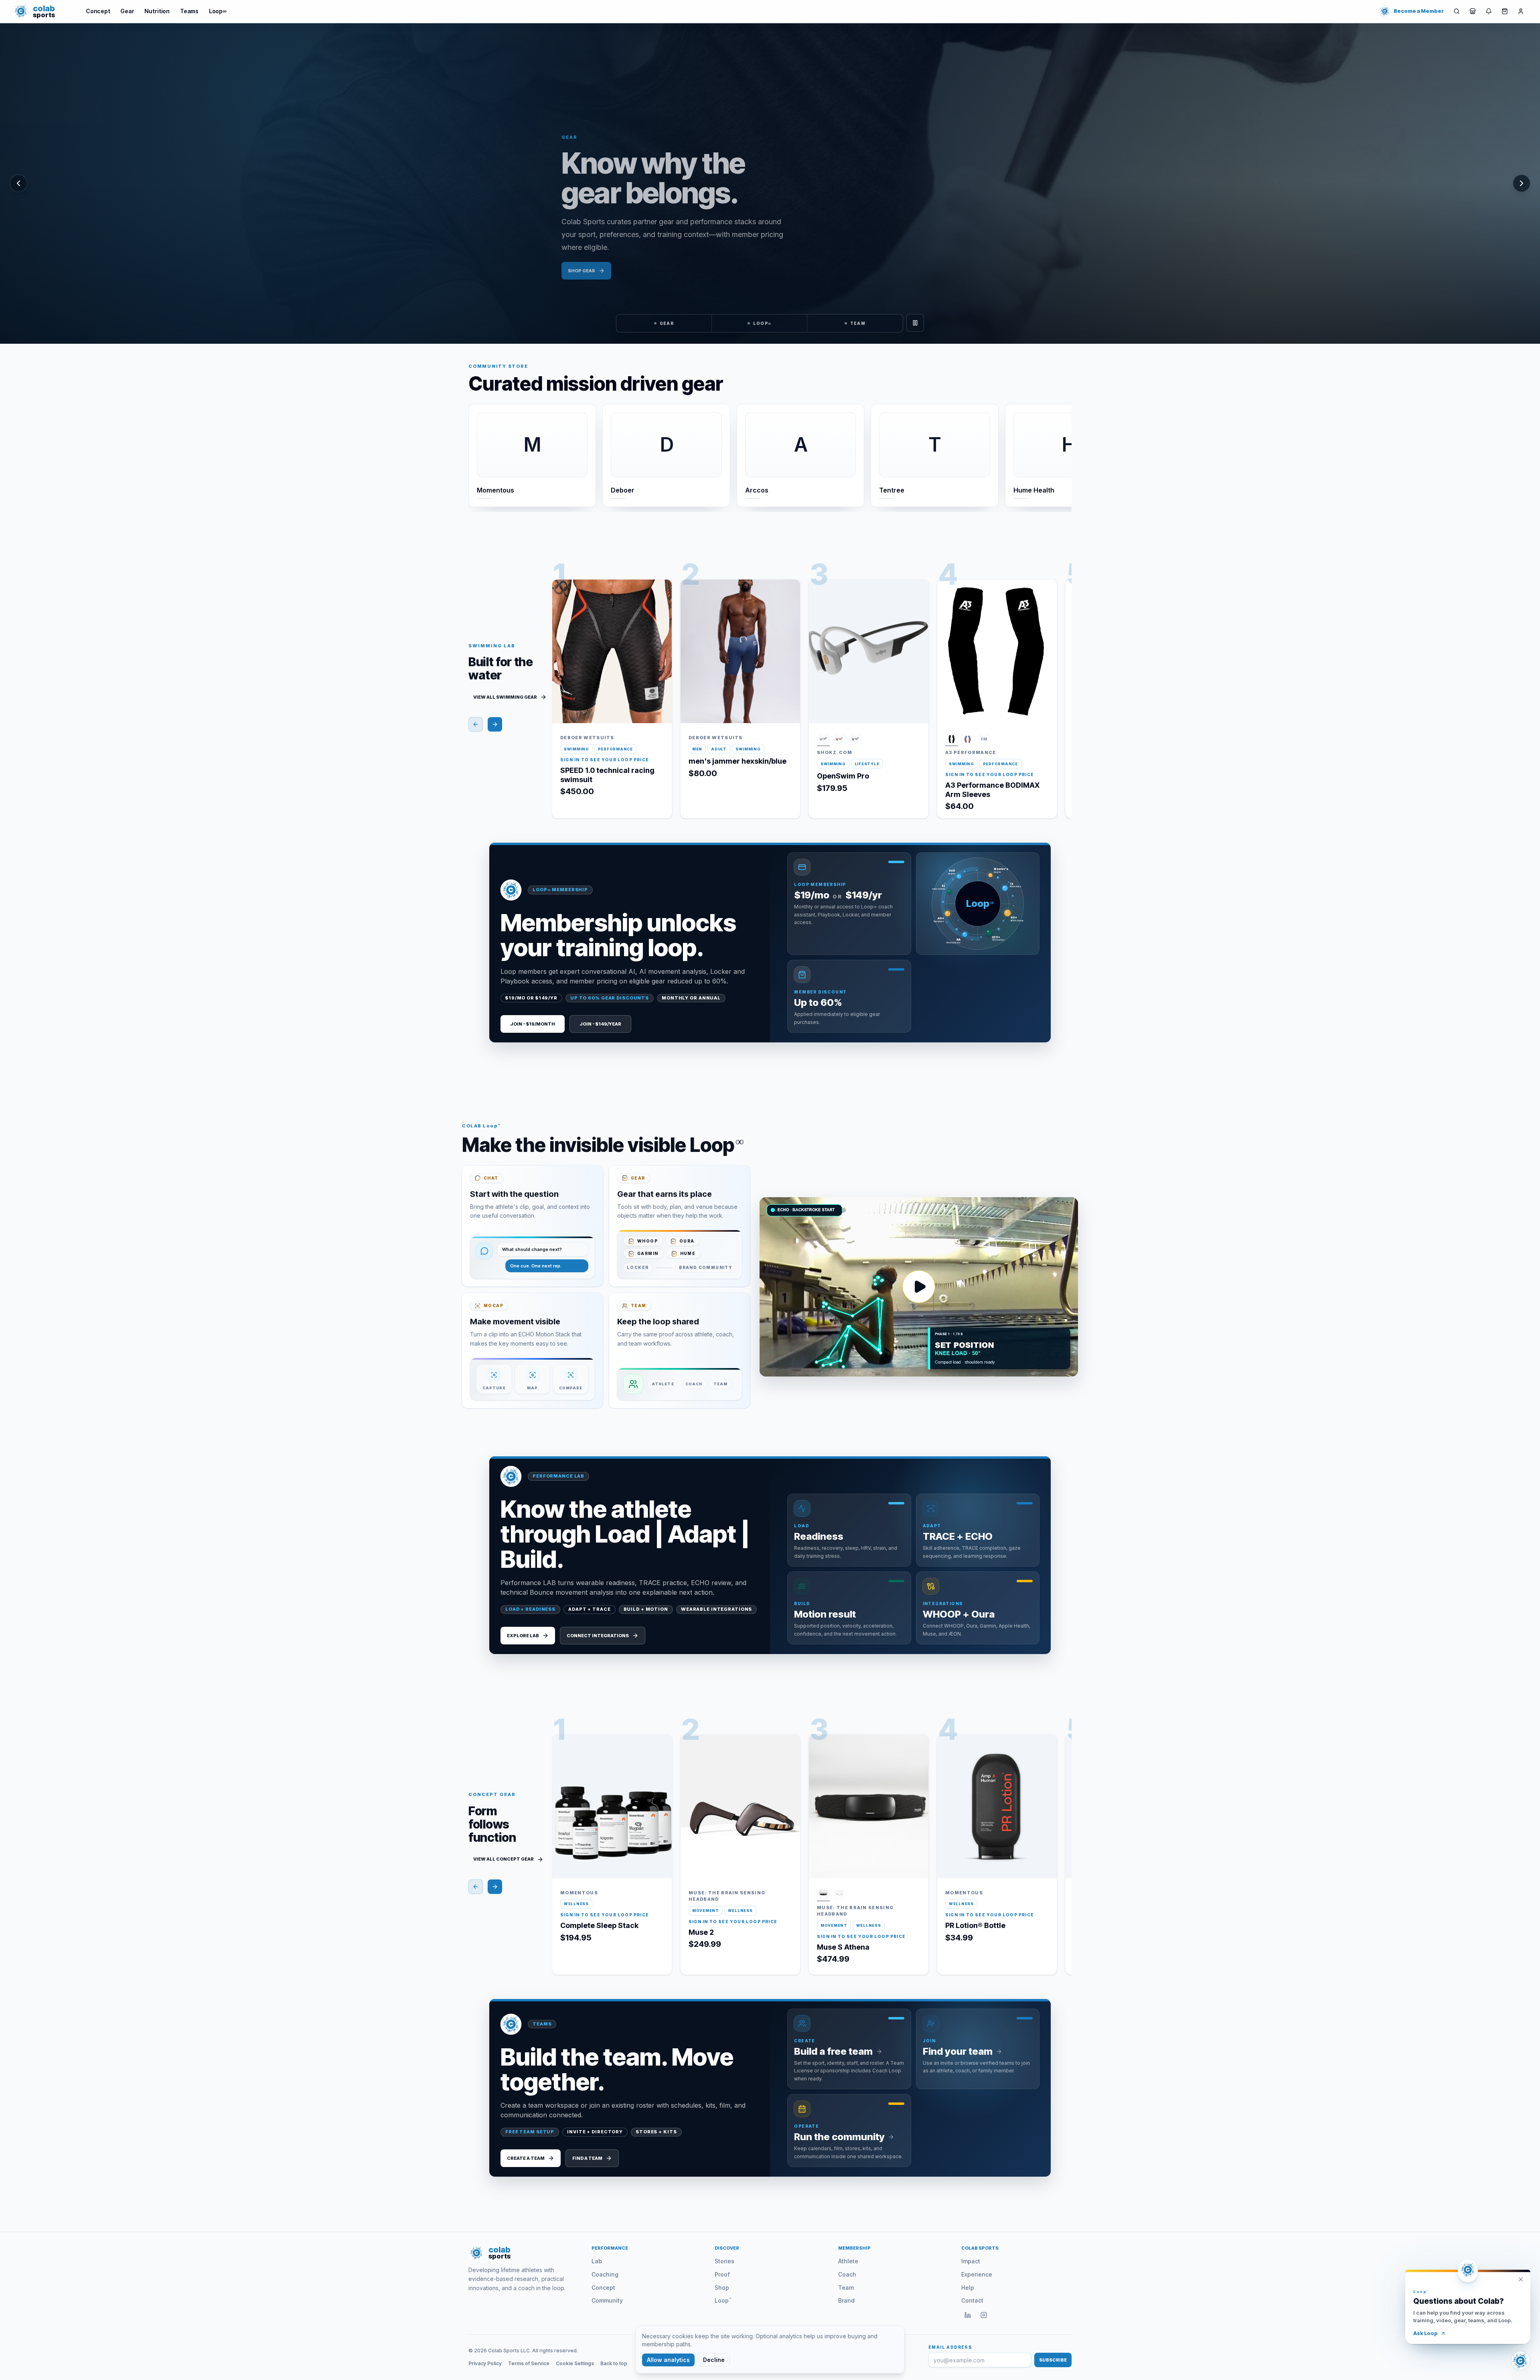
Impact (971, 2261)
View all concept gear (504, 1859)
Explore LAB (523, 1636)
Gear (127, 11)
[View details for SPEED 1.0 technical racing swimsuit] (660, 609)
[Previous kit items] (476, 724)
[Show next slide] (1522, 183)
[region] (770, 183)
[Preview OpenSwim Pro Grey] (855, 740)
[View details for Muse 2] (788, 1764)
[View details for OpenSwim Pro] (916, 609)
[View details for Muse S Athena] (916, 1764)
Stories (724, 2261)
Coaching (605, 2274)
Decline (714, 2360)
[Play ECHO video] (919, 1287)
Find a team (587, 2158)
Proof (722, 2274)
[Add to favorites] (660, 592)
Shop (722, 2288)
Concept (98, 11)
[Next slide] (1060, 452)
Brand (846, 2300)
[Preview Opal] (839, 1895)
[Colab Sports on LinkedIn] (968, 2315)
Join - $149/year (600, 1024)
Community (607, 2300)
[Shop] (1473, 11)
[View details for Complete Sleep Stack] (660, 1764)
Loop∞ (218, 11)
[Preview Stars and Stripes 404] (968, 740)
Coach (847, 2274)
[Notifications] (1489, 11)
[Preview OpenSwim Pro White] (823, 740)
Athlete (848, 2261)
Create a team (526, 2158)
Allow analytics (668, 2360)
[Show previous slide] (18, 183)
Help (968, 2288)
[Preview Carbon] (823, 1895)
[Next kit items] (495, 724)
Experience (977, 2274)
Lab (597, 2261)
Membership (854, 2248)
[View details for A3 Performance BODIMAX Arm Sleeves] (1045, 609)
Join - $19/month (533, 1024)
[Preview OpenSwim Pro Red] (839, 740)
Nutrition (157, 11)
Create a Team (587, 271)
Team (846, 2288)
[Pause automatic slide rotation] (915, 323)
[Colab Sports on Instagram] (984, 2315)
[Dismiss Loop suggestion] (1521, 2279)
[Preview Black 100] (952, 740)
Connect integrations (598, 1636)
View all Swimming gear (505, 697)
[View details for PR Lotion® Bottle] (1045, 1764)
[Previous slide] (480, 452)
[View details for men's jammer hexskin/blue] (788, 609)
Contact (972, 2300)
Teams (189, 11)
